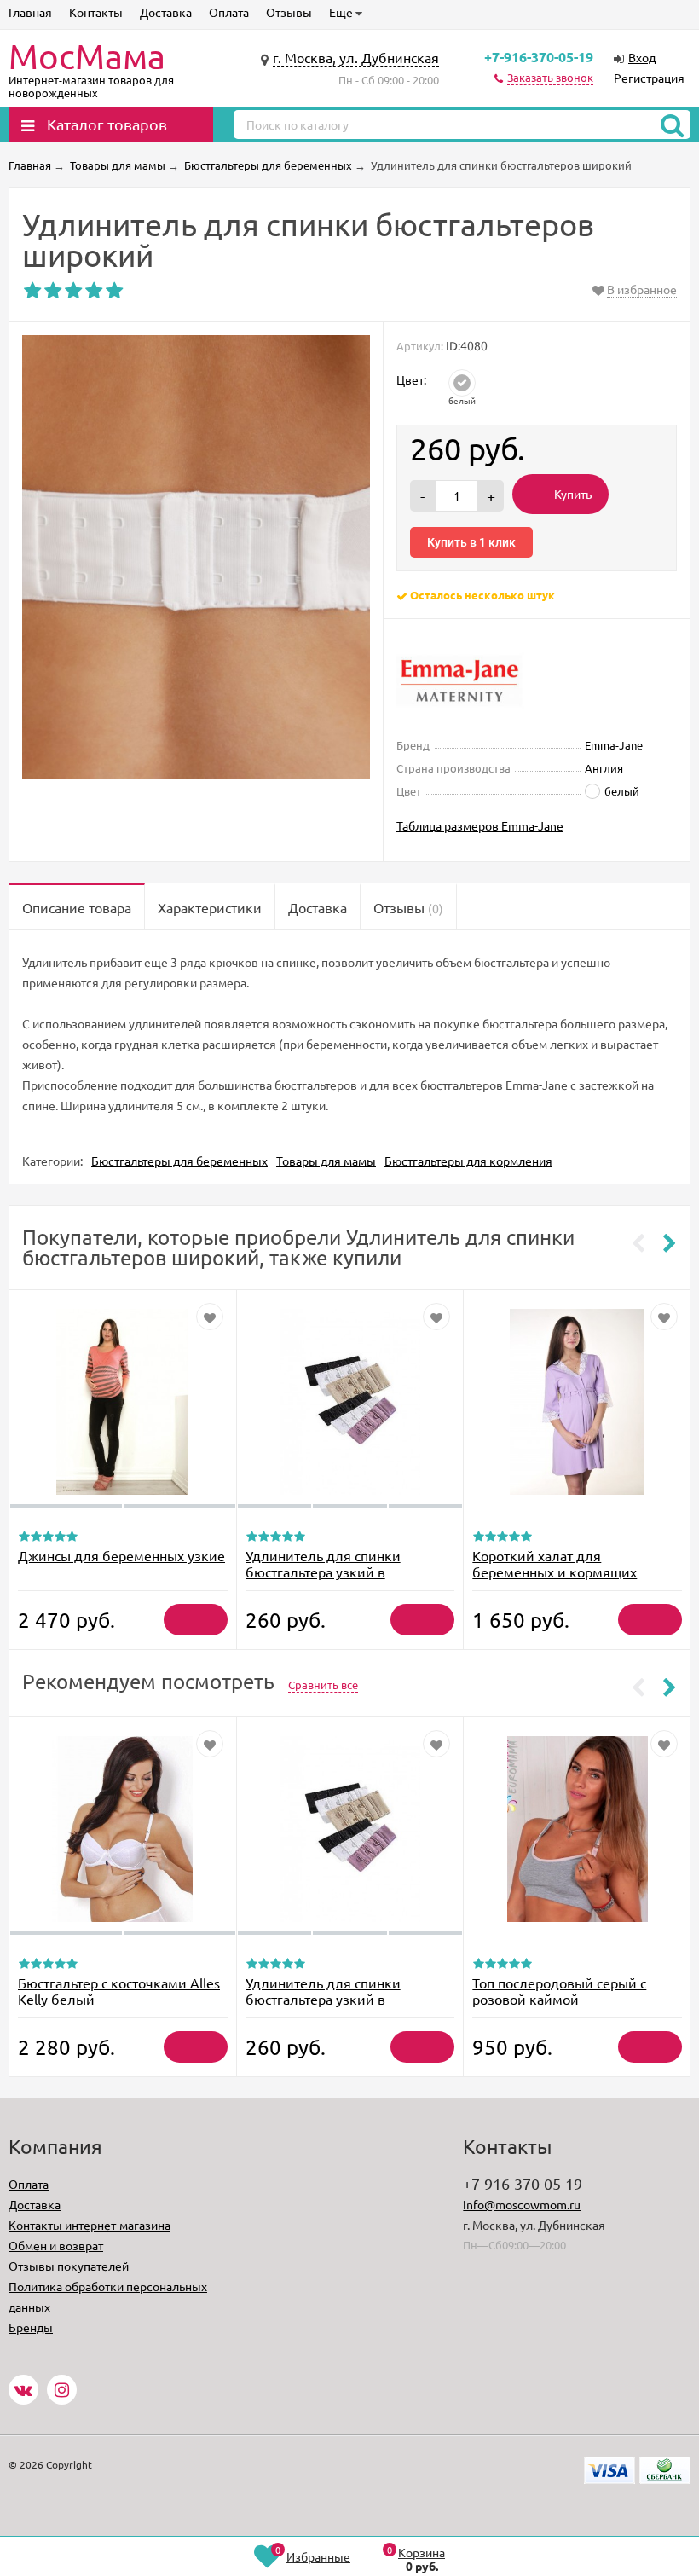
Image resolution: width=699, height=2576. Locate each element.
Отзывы (289, 12)
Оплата (229, 12)
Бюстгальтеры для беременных (179, 1161)
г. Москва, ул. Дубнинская (356, 57)
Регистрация (649, 78)
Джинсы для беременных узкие (121, 1555)
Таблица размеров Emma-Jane (480, 825)
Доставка (166, 12)
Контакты (96, 12)
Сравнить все (323, 1685)
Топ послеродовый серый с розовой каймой (559, 1991)
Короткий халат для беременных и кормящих (555, 1563)
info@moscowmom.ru (522, 2204)
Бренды (31, 2327)
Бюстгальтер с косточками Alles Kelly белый (119, 1991)
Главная (30, 12)
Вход (642, 57)
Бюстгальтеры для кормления (468, 1161)
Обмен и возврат (56, 2245)
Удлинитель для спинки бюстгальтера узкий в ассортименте (323, 1572)
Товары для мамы (326, 1161)
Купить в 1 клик (471, 542)
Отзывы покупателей (69, 2266)
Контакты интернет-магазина (90, 2225)
